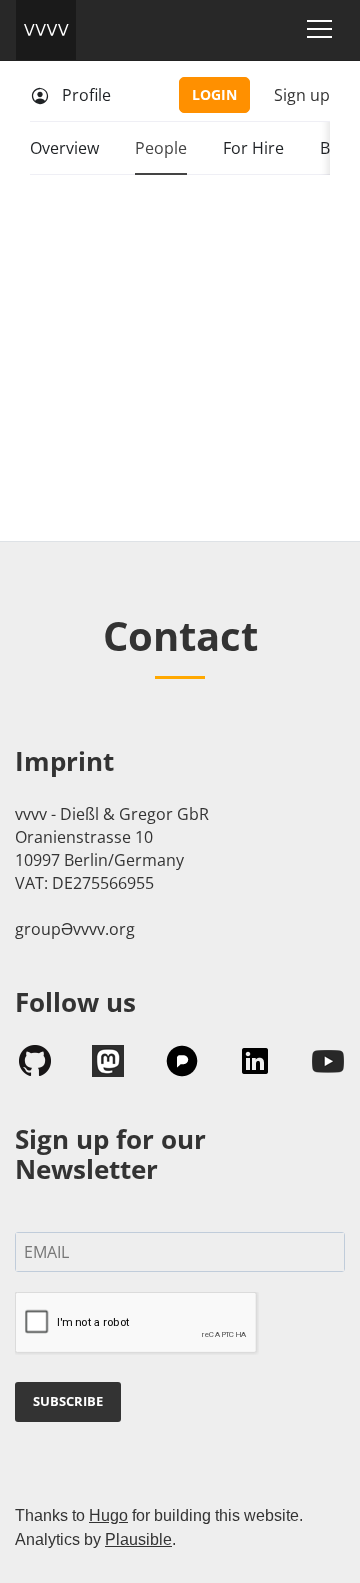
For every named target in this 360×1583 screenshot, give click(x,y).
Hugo (108, 1515)
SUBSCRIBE (68, 1401)
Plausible (138, 1539)
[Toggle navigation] (319, 29)
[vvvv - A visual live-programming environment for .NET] (46, 30)
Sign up (302, 95)
